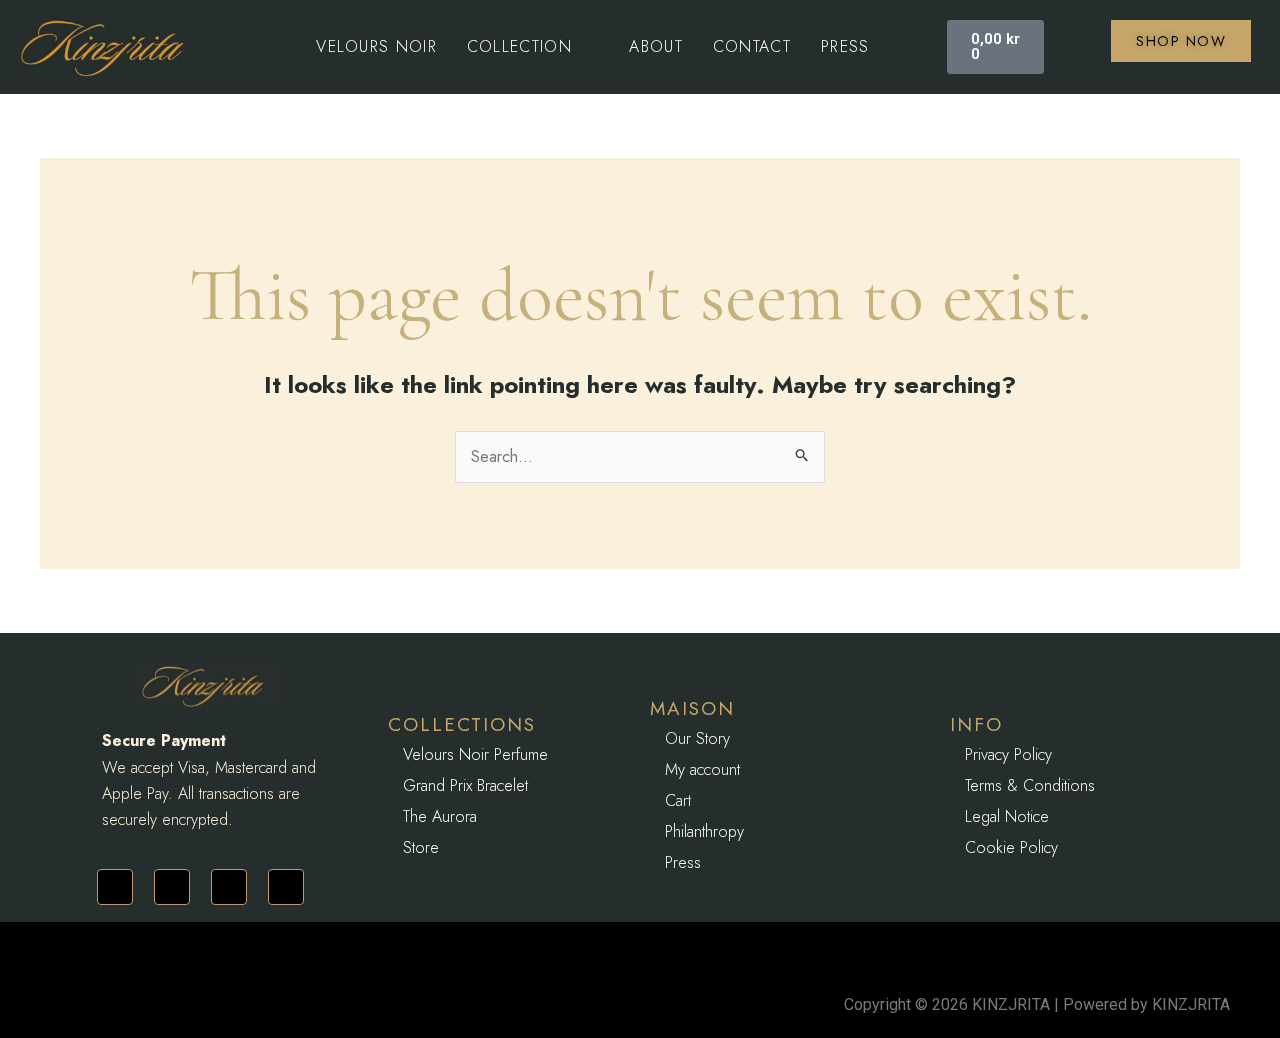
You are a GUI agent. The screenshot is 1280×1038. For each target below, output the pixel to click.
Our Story (697, 738)
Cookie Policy (1011, 847)
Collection (519, 46)
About (656, 46)
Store (421, 847)
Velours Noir (376, 46)
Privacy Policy (1008, 754)
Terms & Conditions (1030, 785)
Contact (752, 46)
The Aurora (440, 816)
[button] (533, 47)
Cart (678, 800)
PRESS (845, 46)
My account (702, 769)
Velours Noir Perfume (475, 754)
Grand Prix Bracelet (465, 785)
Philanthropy (704, 831)
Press (683, 862)
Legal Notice (1007, 816)
